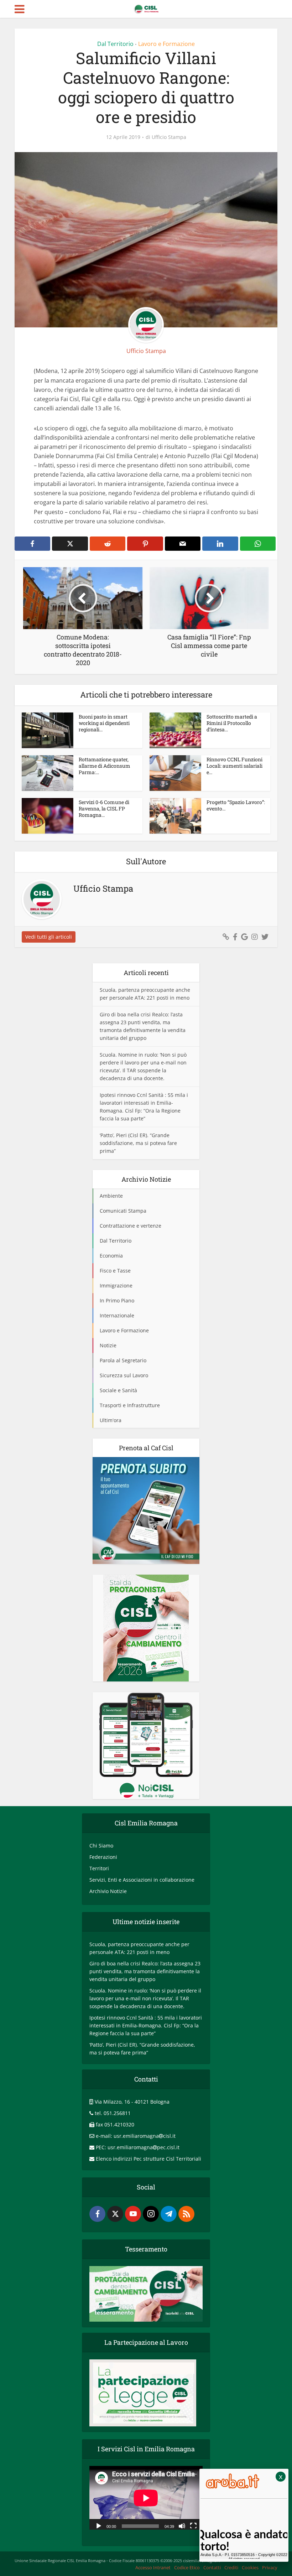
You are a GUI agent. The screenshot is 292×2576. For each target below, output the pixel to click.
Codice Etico (187, 2567)
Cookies (250, 2567)
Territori (99, 1868)
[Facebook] (97, 2214)
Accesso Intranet (153, 2567)
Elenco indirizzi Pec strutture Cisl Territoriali (148, 2159)
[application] (146, 2498)
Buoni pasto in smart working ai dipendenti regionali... (104, 723)
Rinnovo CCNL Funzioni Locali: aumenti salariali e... (234, 766)
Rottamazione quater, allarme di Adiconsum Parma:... (105, 766)
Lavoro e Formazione (166, 44)
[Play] (99, 2525)
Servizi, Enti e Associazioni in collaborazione (142, 1880)
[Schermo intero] (193, 2525)
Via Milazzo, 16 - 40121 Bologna (132, 2102)
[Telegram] (169, 2214)
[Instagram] (151, 2214)
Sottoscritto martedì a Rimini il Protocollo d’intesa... (232, 723)
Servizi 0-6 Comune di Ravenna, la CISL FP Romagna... (104, 808)
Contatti (212, 2567)
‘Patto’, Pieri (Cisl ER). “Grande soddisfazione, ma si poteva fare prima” (138, 1143)
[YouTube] (133, 2214)
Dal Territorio (115, 44)
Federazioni (103, 1857)
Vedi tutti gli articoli (49, 937)
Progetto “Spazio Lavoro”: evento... (236, 805)
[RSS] (186, 2214)
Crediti (231, 2567)
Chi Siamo (101, 1846)
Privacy (270, 2567)
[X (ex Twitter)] (115, 2214)
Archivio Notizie (108, 1891)
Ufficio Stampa (169, 137)
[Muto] (182, 2525)
